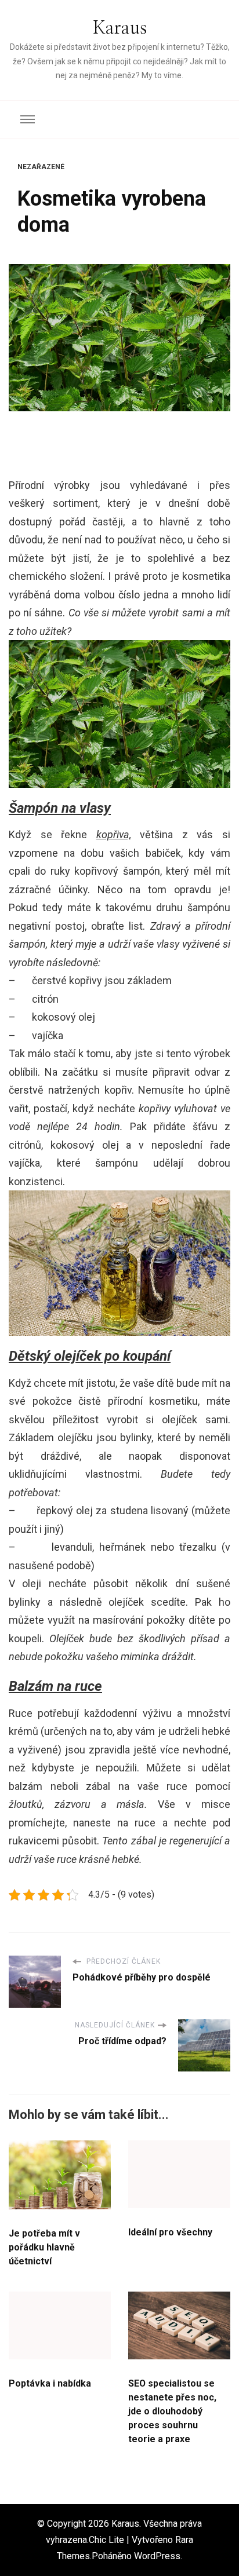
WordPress (157, 2556)
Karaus (120, 28)
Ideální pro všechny (170, 2232)
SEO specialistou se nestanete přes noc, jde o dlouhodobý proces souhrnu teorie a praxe (172, 2411)
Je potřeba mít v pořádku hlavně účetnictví (44, 2247)
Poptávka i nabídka (50, 2383)
